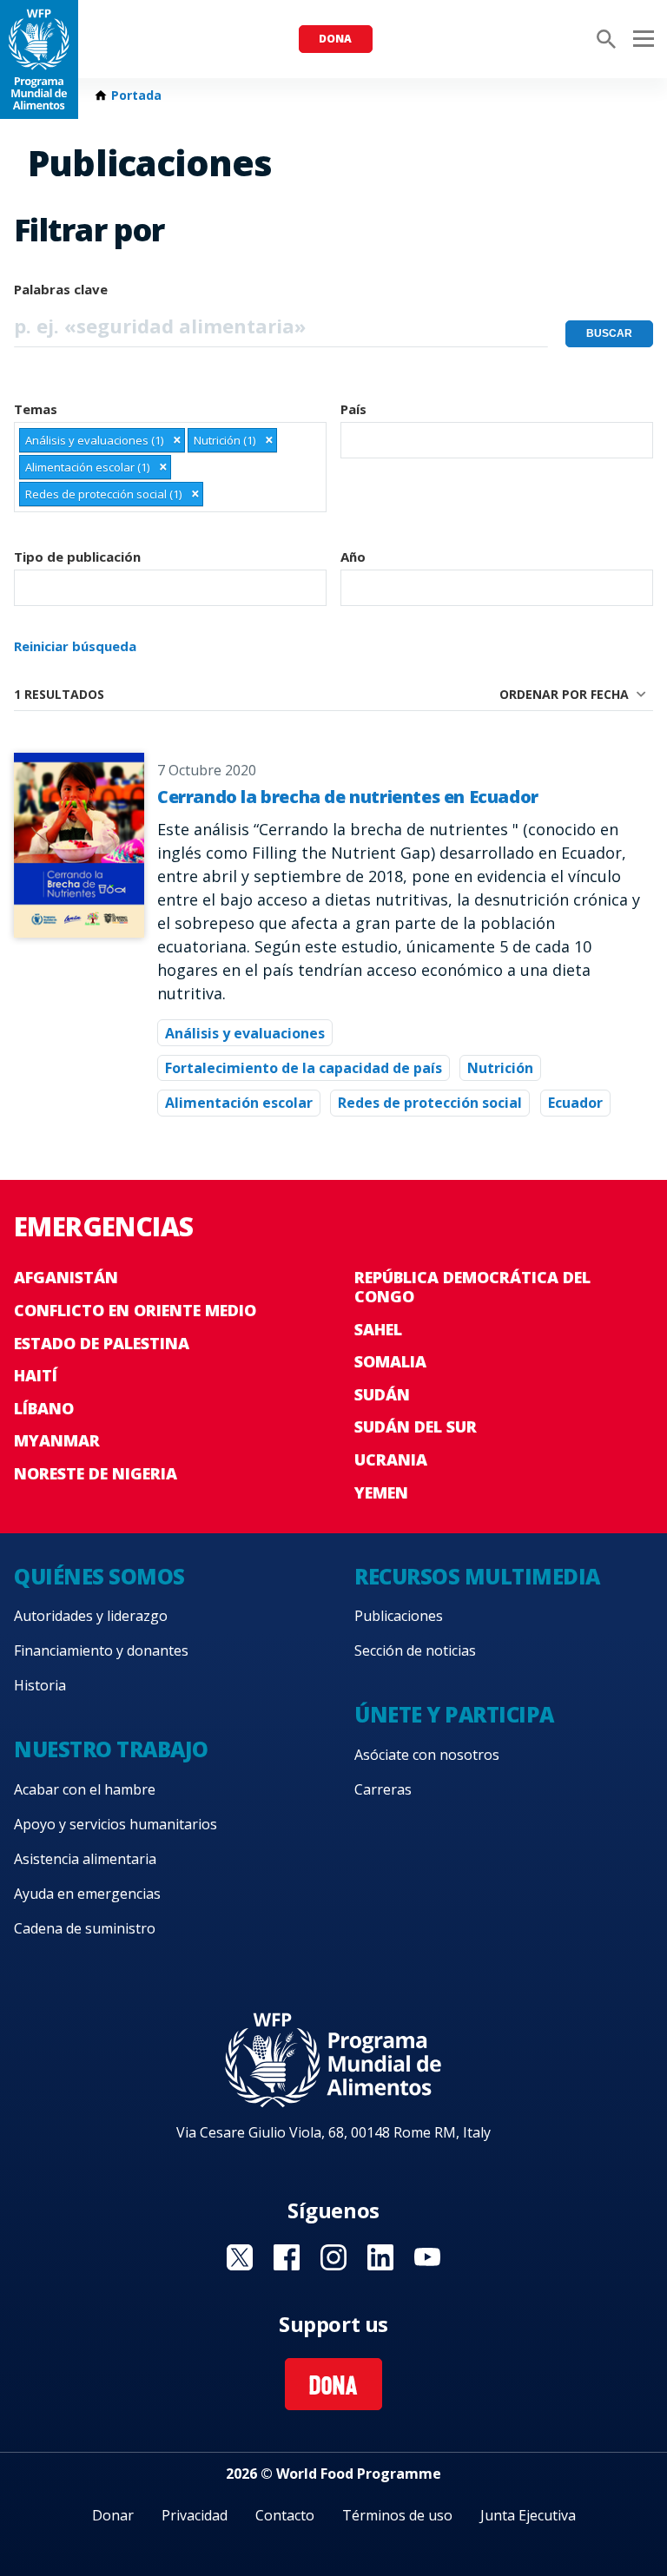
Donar (113, 2515)
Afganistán (66, 1277)
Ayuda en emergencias (87, 1894)
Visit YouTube (427, 2257)
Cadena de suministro (85, 1928)
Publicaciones (399, 1616)
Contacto (285, 2515)
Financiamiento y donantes (101, 1650)
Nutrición (500, 1068)
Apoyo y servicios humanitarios (116, 1824)
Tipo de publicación (77, 557)
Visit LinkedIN (380, 2257)
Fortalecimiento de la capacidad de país (304, 1068)
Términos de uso (397, 2515)
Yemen (381, 1492)
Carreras (383, 1789)
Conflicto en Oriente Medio (135, 1310)
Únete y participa (454, 1714)
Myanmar (57, 1440)
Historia (40, 1685)
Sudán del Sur (416, 1426)
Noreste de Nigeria (96, 1473)
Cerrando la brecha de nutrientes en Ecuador (348, 797)
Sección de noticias (415, 1650)
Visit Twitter (240, 2257)
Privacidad (195, 2515)
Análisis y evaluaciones (245, 1033)
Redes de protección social (430, 1103)
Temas (36, 409)
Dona (335, 39)
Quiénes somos (99, 1576)
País (353, 409)
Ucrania (391, 1459)
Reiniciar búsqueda (75, 646)
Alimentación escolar (239, 1103)
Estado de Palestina (102, 1343)
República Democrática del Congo (472, 1287)
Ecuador (575, 1103)
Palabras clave (61, 289)
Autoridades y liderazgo (91, 1616)
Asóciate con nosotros (427, 1755)
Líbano (44, 1408)
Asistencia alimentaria (85, 1859)
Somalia (390, 1361)
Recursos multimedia (477, 1576)
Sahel (378, 1329)
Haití (36, 1375)
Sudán (382, 1394)
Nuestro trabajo (111, 1749)
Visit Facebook (287, 2257)
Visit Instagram (333, 2257)
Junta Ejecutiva (528, 2515)
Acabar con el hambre (85, 1789)
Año (353, 557)
